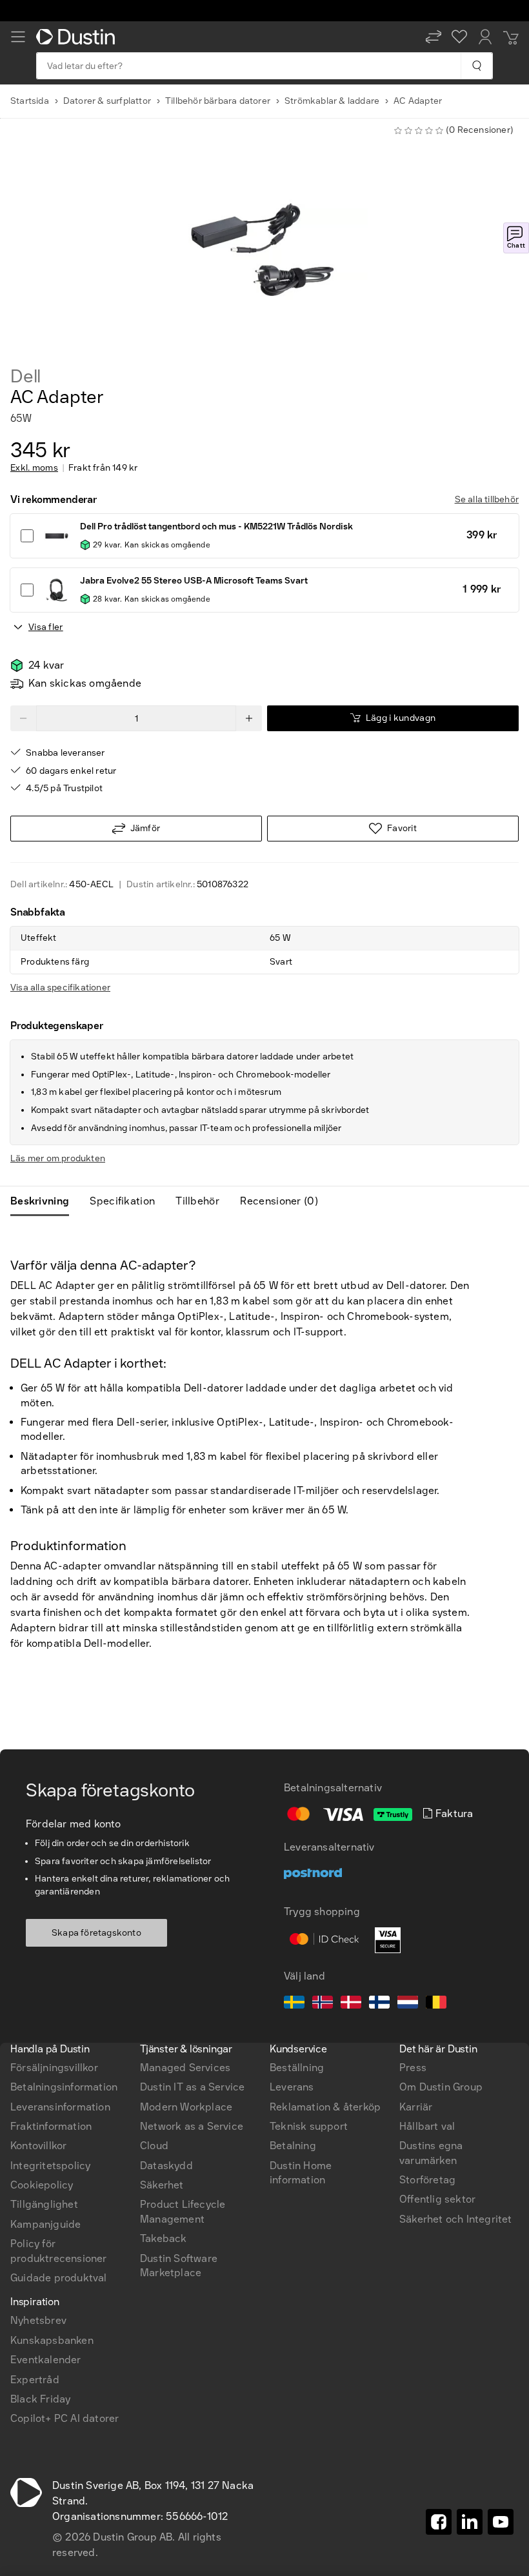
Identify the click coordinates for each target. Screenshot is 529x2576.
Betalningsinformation (64, 2087)
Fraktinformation (51, 2126)
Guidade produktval (59, 2278)
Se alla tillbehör (487, 499)
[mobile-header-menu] (18, 37)
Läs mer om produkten (58, 1158)
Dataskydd (166, 2166)
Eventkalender (46, 2360)
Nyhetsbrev (38, 2320)
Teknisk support (309, 2126)
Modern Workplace (186, 2107)
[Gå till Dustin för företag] (78, 37)
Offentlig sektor (437, 2199)
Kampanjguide (45, 2224)
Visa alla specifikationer (60, 988)
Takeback (164, 2238)
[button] (434, 37)
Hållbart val (427, 2126)
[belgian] (436, 2004)
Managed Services (185, 2068)
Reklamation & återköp (325, 2107)
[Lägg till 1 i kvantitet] (249, 718)
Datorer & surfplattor (107, 101)
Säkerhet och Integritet (456, 2219)
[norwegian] (323, 2004)
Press (413, 2068)
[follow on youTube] (501, 2522)
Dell (25, 377)
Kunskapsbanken (52, 2340)
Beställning (297, 2068)
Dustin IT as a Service (192, 2087)
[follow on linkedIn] (470, 2522)
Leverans (292, 2087)
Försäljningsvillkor (54, 2068)
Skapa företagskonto (96, 1933)
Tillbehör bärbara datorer (218, 101)
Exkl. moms (34, 468)
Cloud (154, 2146)
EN (39, 1885)
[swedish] (294, 2004)
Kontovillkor (38, 2146)
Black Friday (40, 2399)
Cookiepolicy (42, 2185)
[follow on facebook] (439, 2522)
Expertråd (35, 2380)
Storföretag (427, 2180)
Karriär (416, 2107)
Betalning (293, 2146)
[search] (476, 66)
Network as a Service (192, 2126)
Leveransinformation (60, 2107)
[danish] (351, 2004)
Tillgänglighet (44, 2204)
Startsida (30, 101)
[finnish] (379, 2004)
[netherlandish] (408, 2004)
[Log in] (485, 37)
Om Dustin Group (441, 2087)
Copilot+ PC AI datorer (65, 2418)
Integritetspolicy (50, 2166)
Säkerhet (162, 2185)
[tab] (45, 1201)
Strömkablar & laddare (332, 101)
